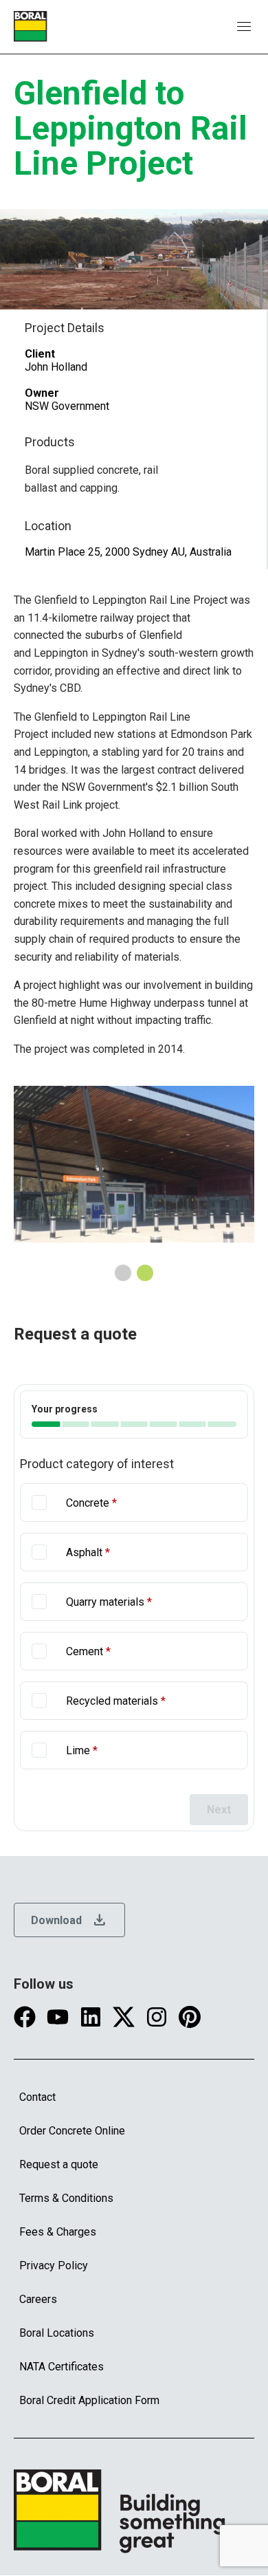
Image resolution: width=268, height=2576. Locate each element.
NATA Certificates (62, 2367)
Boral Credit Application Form (89, 2400)
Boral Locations (57, 2333)
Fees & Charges (58, 2232)
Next (219, 1810)
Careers (38, 2299)
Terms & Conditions (66, 2198)
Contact (37, 2097)
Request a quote (59, 2164)
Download (69, 1920)
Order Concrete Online (72, 2131)
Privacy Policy (54, 2266)
